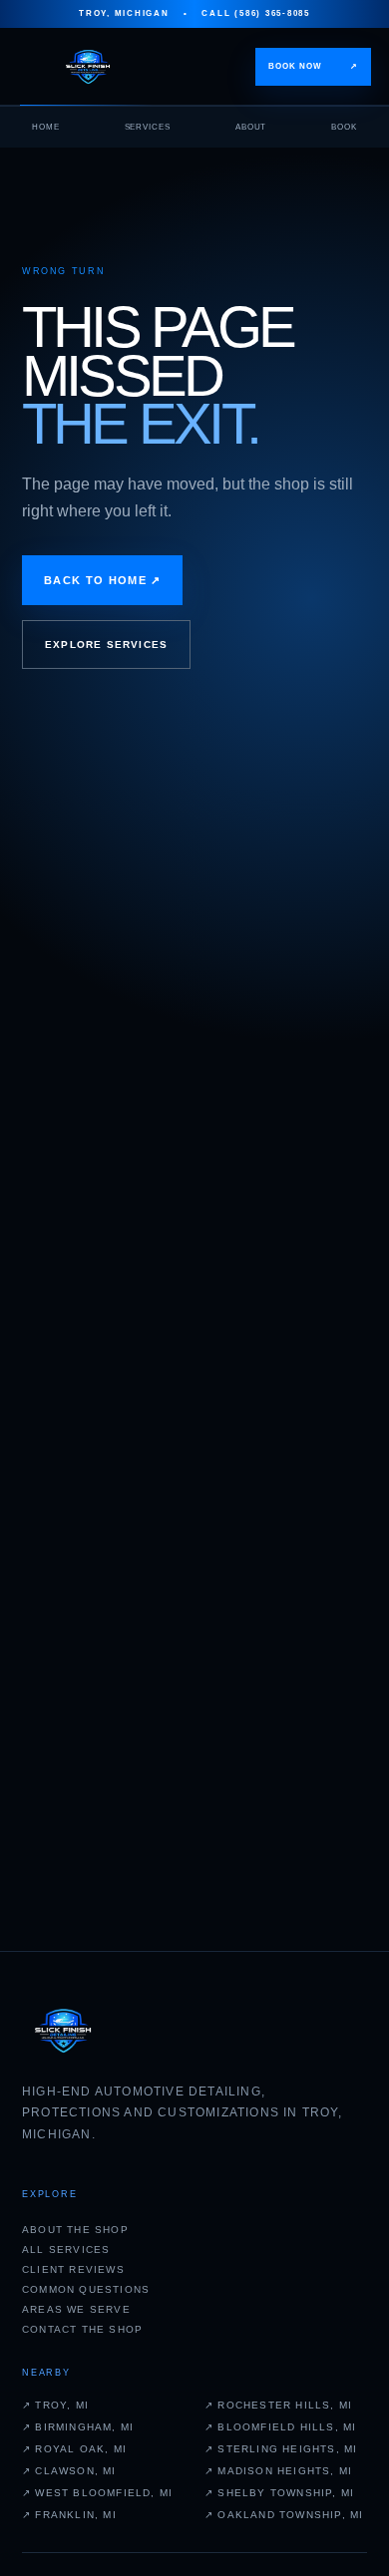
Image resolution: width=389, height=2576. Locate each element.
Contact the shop (82, 2329)
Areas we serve (76, 2309)
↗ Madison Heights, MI (278, 2471)
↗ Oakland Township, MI (284, 2515)
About (251, 127)
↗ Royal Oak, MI (74, 2449)
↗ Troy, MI (55, 2405)
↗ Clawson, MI (69, 2471)
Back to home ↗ (102, 580)
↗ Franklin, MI (69, 2515)
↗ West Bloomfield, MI (97, 2493)
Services (148, 127)
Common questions (86, 2289)
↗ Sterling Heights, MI (281, 2449)
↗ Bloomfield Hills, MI (280, 2427)
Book (344, 127)
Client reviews (73, 2269)
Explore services (106, 644)
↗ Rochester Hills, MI (278, 2405)
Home (46, 127)
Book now (313, 66)
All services (66, 2250)
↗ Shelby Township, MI (279, 2493)
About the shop (75, 2230)
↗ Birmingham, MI (78, 2427)
